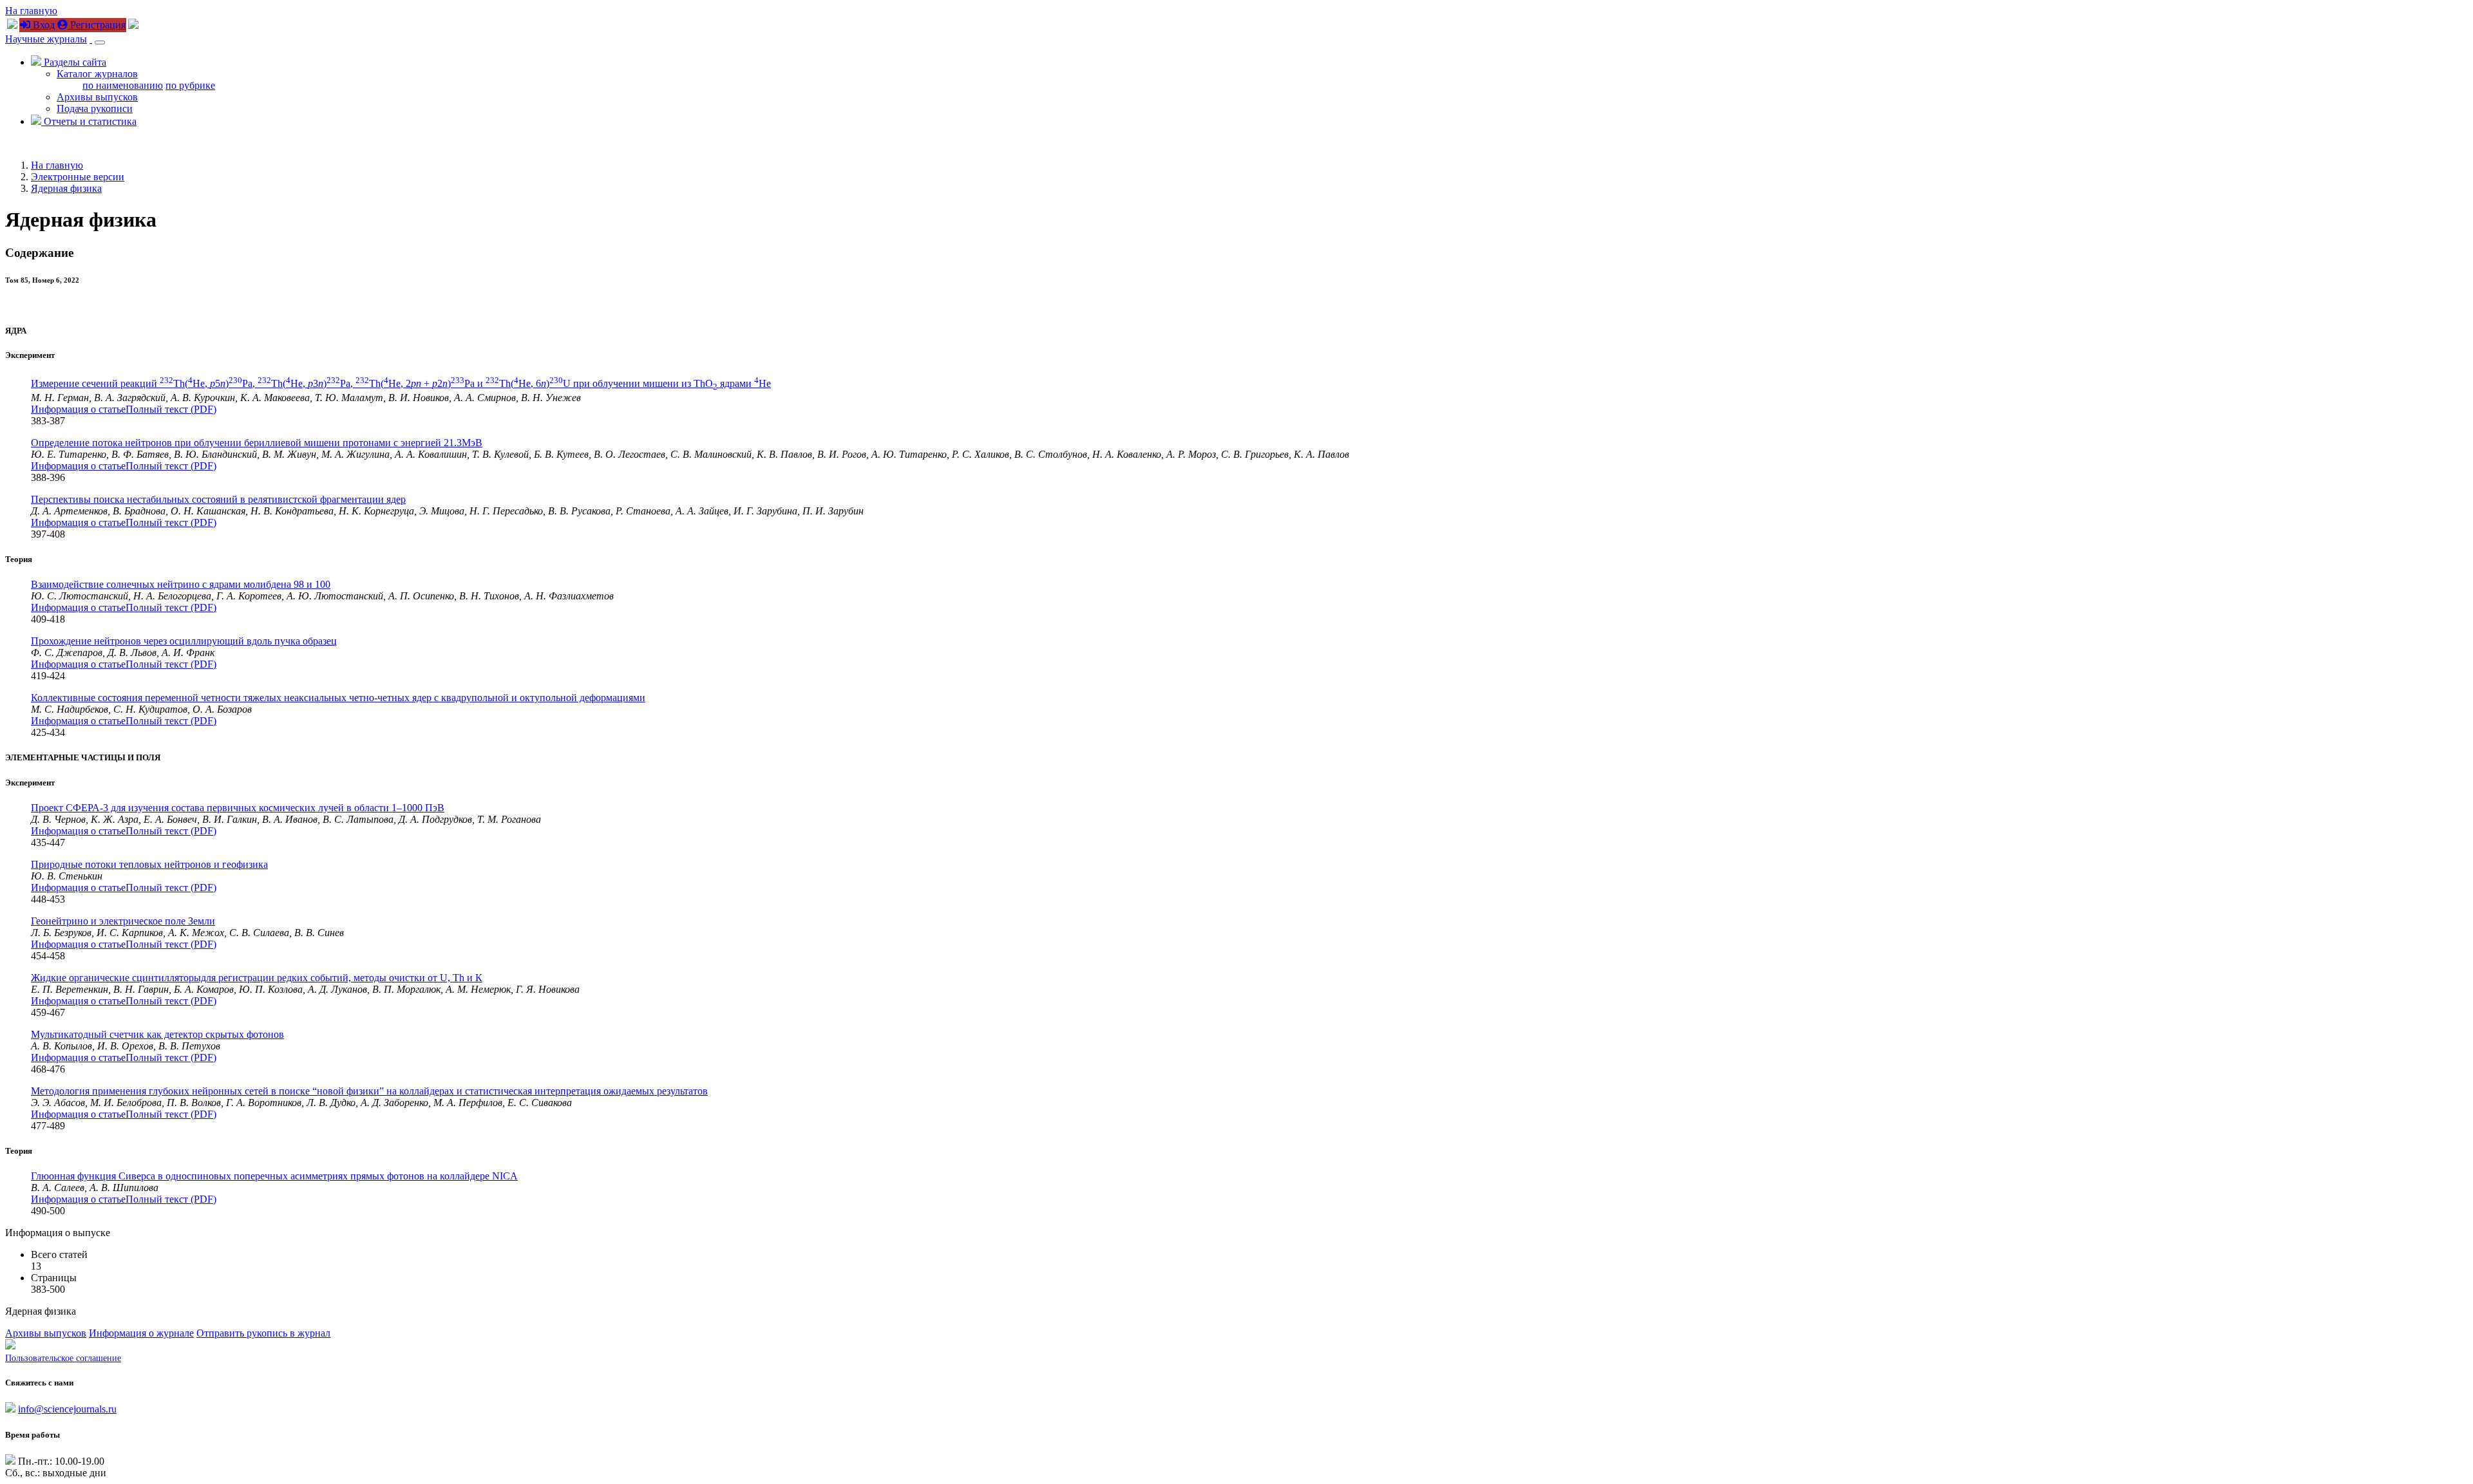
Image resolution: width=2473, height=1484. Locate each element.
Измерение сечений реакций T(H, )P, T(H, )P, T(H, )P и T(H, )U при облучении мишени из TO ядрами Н (401, 383)
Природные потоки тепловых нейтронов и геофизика (149, 864)
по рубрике (190, 85)
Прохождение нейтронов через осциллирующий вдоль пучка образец (184, 641)
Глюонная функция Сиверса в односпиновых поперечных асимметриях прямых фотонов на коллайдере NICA (274, 1176)
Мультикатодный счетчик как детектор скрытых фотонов (157, 1034)
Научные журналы (46, 39)
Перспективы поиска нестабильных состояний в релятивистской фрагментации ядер (218, 499)
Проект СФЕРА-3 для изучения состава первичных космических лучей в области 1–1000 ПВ (238, 808)
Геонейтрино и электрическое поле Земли (123, 921)
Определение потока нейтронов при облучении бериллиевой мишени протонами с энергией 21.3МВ (257, 443)
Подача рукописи (95, 108)
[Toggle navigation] (100, 42)
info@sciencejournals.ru (67, 1409)
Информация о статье (78, 409)
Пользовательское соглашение (63, 1358)
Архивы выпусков (97, 97)
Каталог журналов (97, 74)
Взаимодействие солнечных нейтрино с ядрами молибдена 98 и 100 (181, 584)
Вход (43, 25)
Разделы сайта (74, 62)
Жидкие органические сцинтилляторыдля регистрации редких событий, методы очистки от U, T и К (257, 978)
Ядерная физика (66, 188)
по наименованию (123, 85)
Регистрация (97, 25)
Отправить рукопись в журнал (263, 1333)
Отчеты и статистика (89, 121)
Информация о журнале (141, 1333)
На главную (31, 11)
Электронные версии (78, 177)
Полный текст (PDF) (171, 409)
